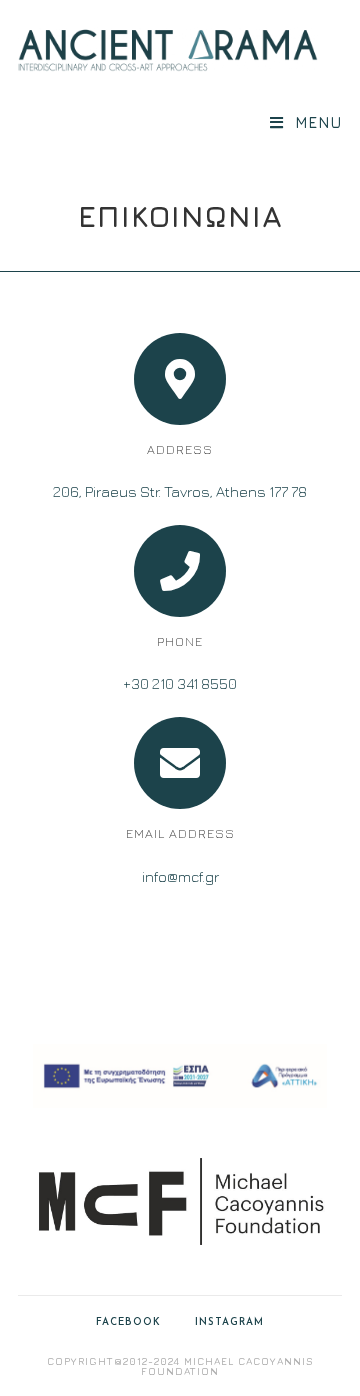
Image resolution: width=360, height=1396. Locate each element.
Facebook (128, 1322)
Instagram (229, 1322)
